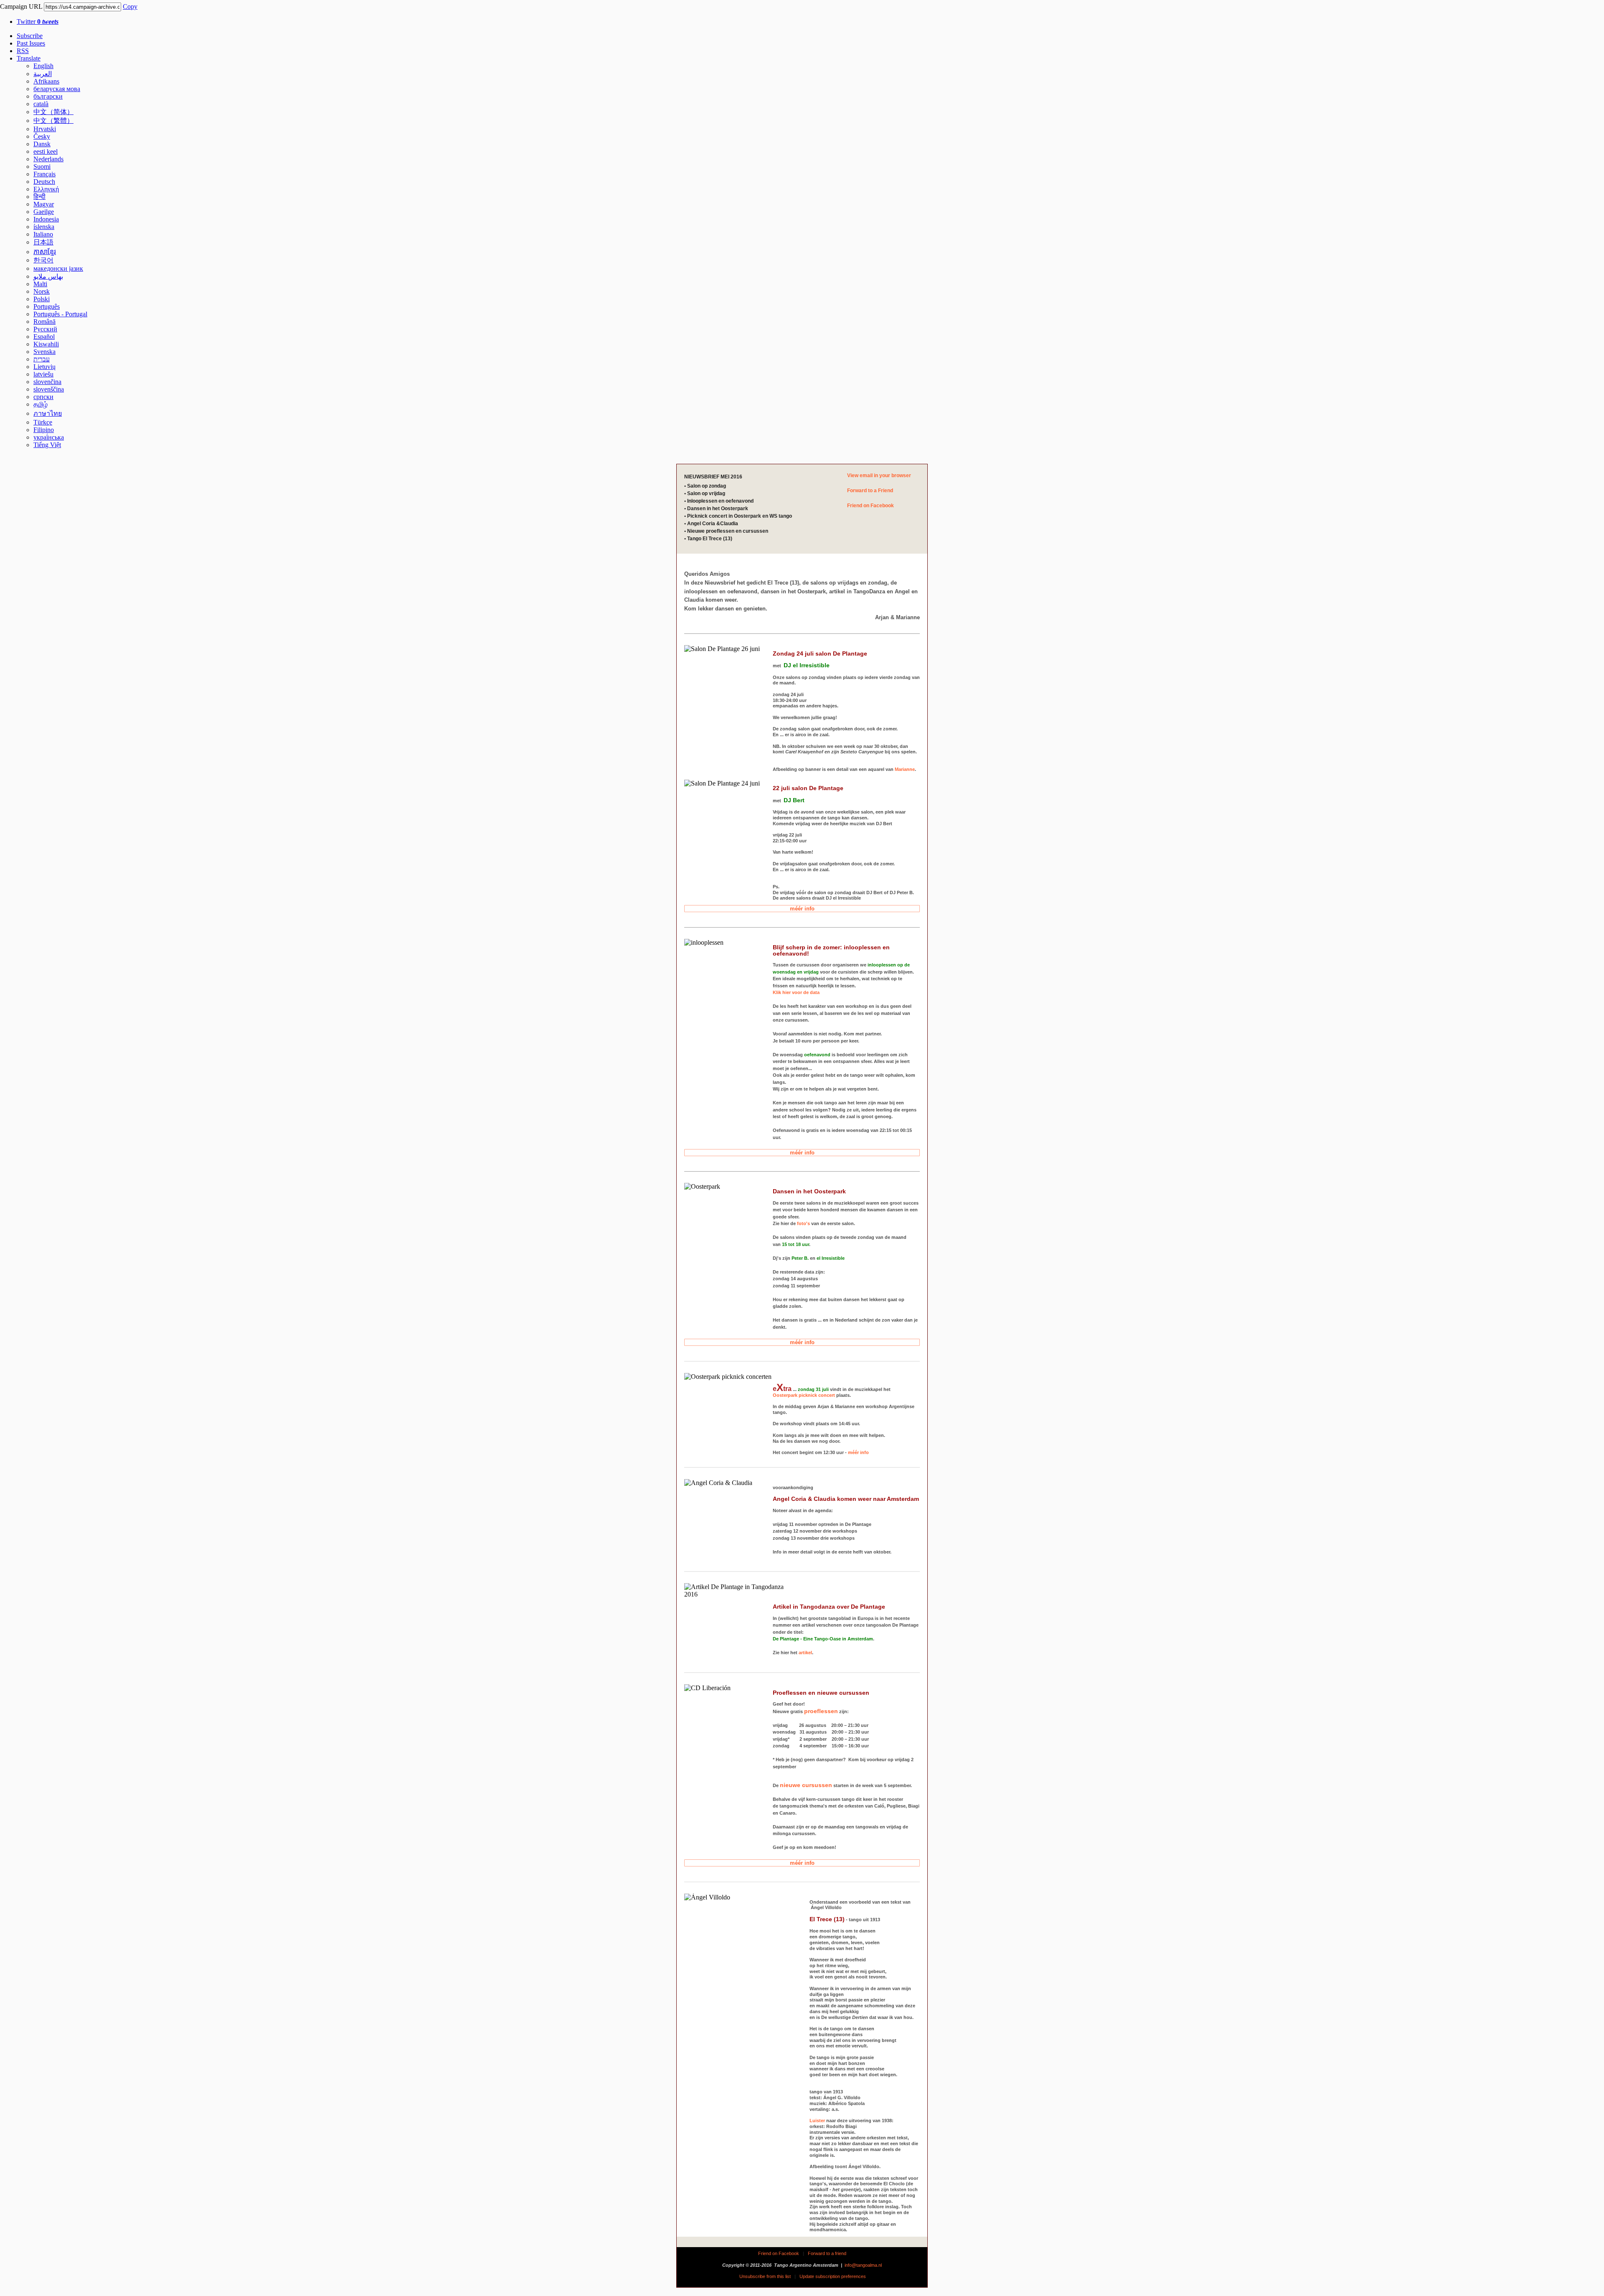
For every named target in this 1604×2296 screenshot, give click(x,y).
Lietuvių (44, 367)
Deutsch (44, 182)
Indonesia (46, 219)
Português (47, 306)
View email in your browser (879, 475)
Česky (42, 136)
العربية (43, 74)
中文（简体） (53, 112)
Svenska (44, 352)
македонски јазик (58, 268)
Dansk (42, 144)
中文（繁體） (53, 121)
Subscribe (30, 36)
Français (44, 174)
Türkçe (43, 422)
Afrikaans (46, 81)
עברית (42, 359)
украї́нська (49, 437)
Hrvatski (45, 129)
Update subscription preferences (833, 2276)
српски (43, 397)
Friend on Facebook (871, 506)
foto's (803, 1223)
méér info (802, 909)
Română (44, 322)
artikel (805, 1653)
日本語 (43, 242)
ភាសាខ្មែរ (45, 252)
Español (44, 337)
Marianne (905, 769)
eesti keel (46, 151)
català (41, 104)
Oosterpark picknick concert (804, 1395)
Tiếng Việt (47, 445)
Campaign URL (21, 6)
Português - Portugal (60, 314)
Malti (40, 284)
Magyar (44, 204)
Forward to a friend (827, 2253)
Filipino (44, 430)
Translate (29, 58)
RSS (23, 51)
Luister (817, 2121)
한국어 (43, 260)
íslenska (44, 227)
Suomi (42, 167)
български (48, 96)
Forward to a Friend (870, 491)
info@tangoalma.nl (863, 2265)
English (43, 66)
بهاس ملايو (48, 276)
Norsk (42, 291)
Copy (130, 6)
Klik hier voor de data (796, 992)
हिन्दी (39, 197)
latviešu (43, 374)
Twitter (38, 22)
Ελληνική (46, 189)
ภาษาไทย (48, 413)
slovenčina (47, 382)
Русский (45, 329)
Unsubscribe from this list (765, 2276)
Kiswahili (46, 344)
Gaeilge (44, 212)
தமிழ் (41, 404)
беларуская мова (57, 89)
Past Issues (31, 43)
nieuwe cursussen (806, 1785)
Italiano (43, 234)
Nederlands (48, 159)
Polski (42, 299)
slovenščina (49, 389)
